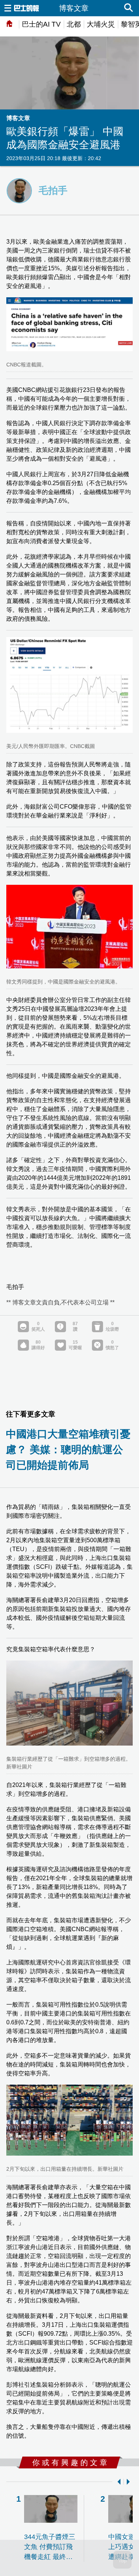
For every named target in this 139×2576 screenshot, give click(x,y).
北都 (74, 24)
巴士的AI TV (41, 24)
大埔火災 (101, 24)
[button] (118, 2482)
